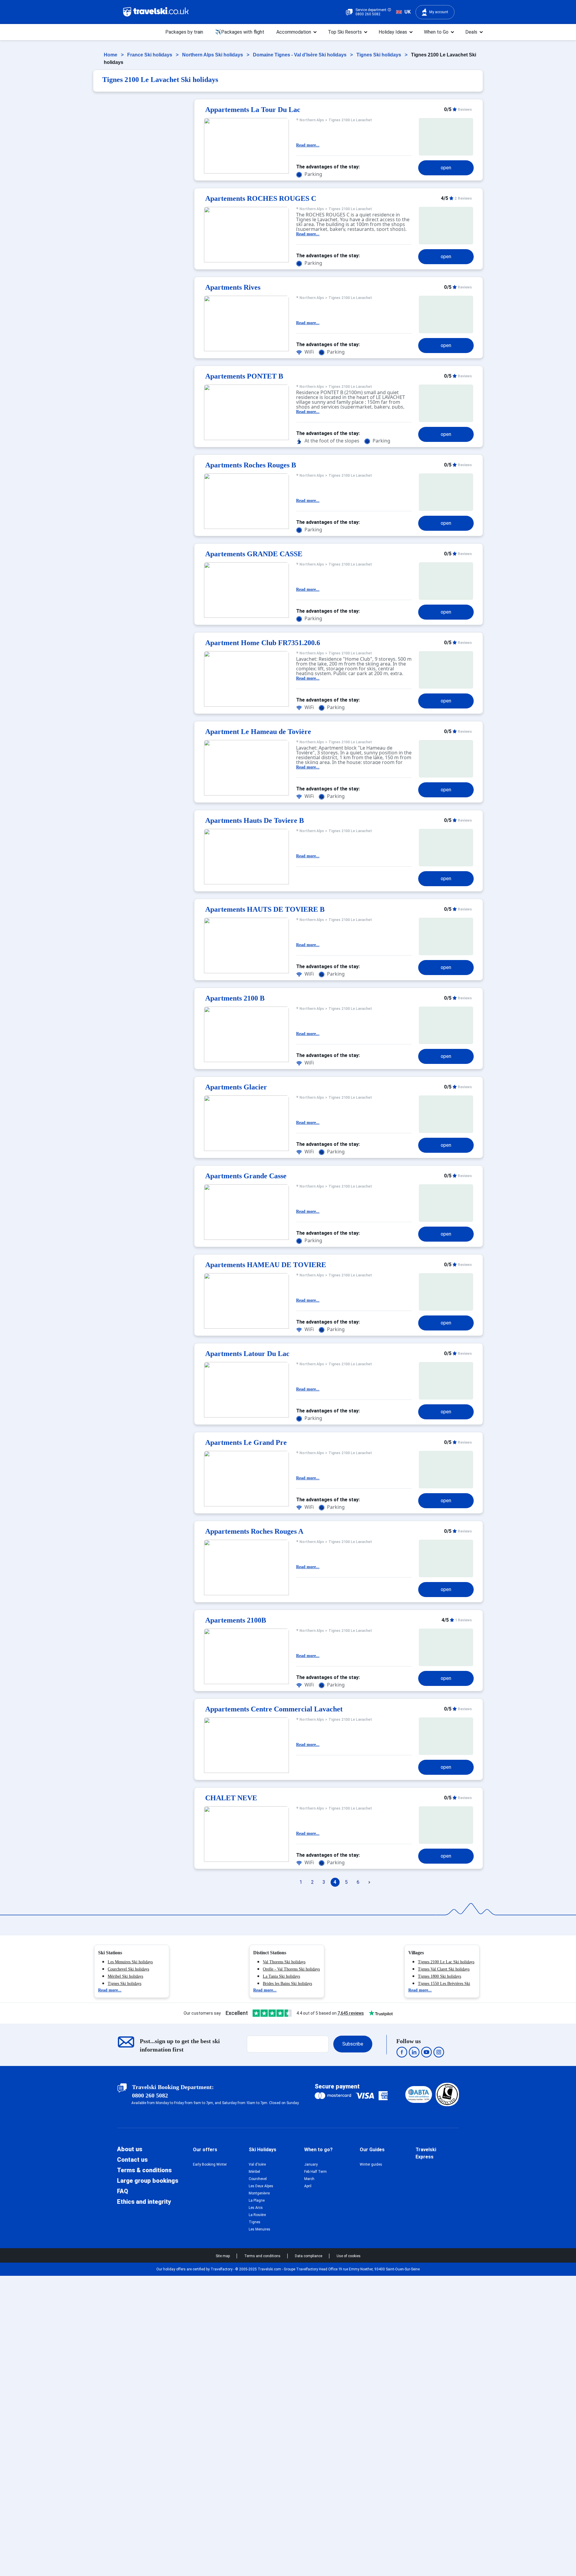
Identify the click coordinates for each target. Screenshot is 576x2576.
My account (439, 12)
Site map (223, 2256)
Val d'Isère (257, 2164)
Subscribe (353, 2044)
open (446, 168)
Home (111, 55)
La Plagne (257, 2200)
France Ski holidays (150, 55)
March (309, 2179)
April (308, 2186)
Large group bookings (148, 2181)
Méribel (254, 2172)
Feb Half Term (315, 2172)
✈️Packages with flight (240, 32)
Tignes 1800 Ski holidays (439, 1976)
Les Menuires (259, 2229)
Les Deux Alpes (261, 2186)
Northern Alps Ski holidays (213, 55)
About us (130, 2149)
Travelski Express (426, 2153)
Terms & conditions (144, 2170)
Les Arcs (256, 2208)
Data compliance (309, 2256)
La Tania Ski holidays (281, 1976)
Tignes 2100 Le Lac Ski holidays (446, 1962)
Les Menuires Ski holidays (130, 1962)
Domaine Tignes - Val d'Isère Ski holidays (300, 55)
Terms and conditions (263, 2256)
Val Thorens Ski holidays (284, 1962)
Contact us (132, 2160)
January (311, 2164)
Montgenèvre (259, 2193)
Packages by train (184, 32)
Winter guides (371, 2164)
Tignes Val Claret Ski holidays (444, 1969)
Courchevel (258, 2179)
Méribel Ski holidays (125, 1976)
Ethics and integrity (144, 2202)
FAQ (123, 2191)
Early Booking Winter (210, 2164)
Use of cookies (349, 2256)
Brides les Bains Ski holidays (287, 1984)
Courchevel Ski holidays (128, 1969)
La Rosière (257, 2215)
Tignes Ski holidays (379, 55)
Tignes (255, 2222)
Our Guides (372, 2150)
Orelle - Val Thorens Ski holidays (291, 1969)
